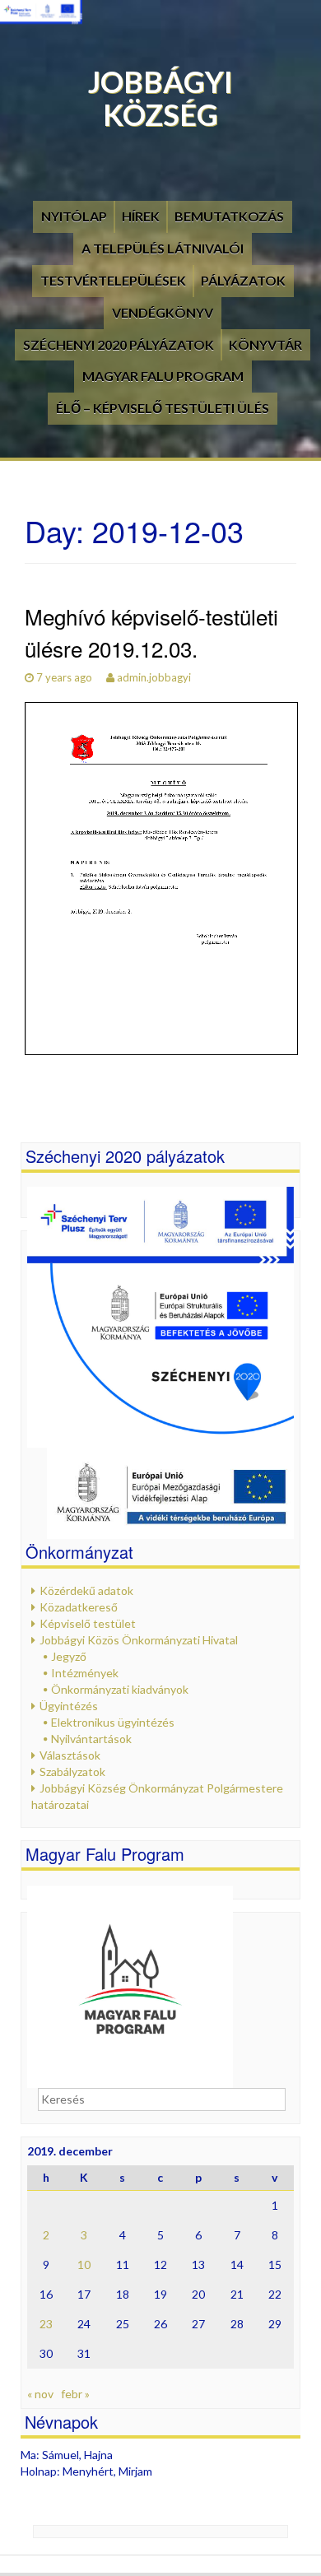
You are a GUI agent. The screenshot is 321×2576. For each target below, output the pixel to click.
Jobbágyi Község (160, 98)
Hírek (141, 216)
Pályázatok (243, 280)
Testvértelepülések (113, 280)
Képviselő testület (88, 1623)
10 (84, 2264)
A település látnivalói (163, 248)
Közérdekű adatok (86, 1590)
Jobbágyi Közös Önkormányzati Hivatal (139, 1640)
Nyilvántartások (91, 1739)
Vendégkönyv (163, 312)
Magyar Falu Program (163, 376)
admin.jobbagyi (154, 677)
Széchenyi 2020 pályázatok (119, 344)
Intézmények (85, 1673)
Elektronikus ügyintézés (113, 1722)
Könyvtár (265, 344)
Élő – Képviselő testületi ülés (163, 408)
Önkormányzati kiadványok (120, 1689)
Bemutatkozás (229, 216)
